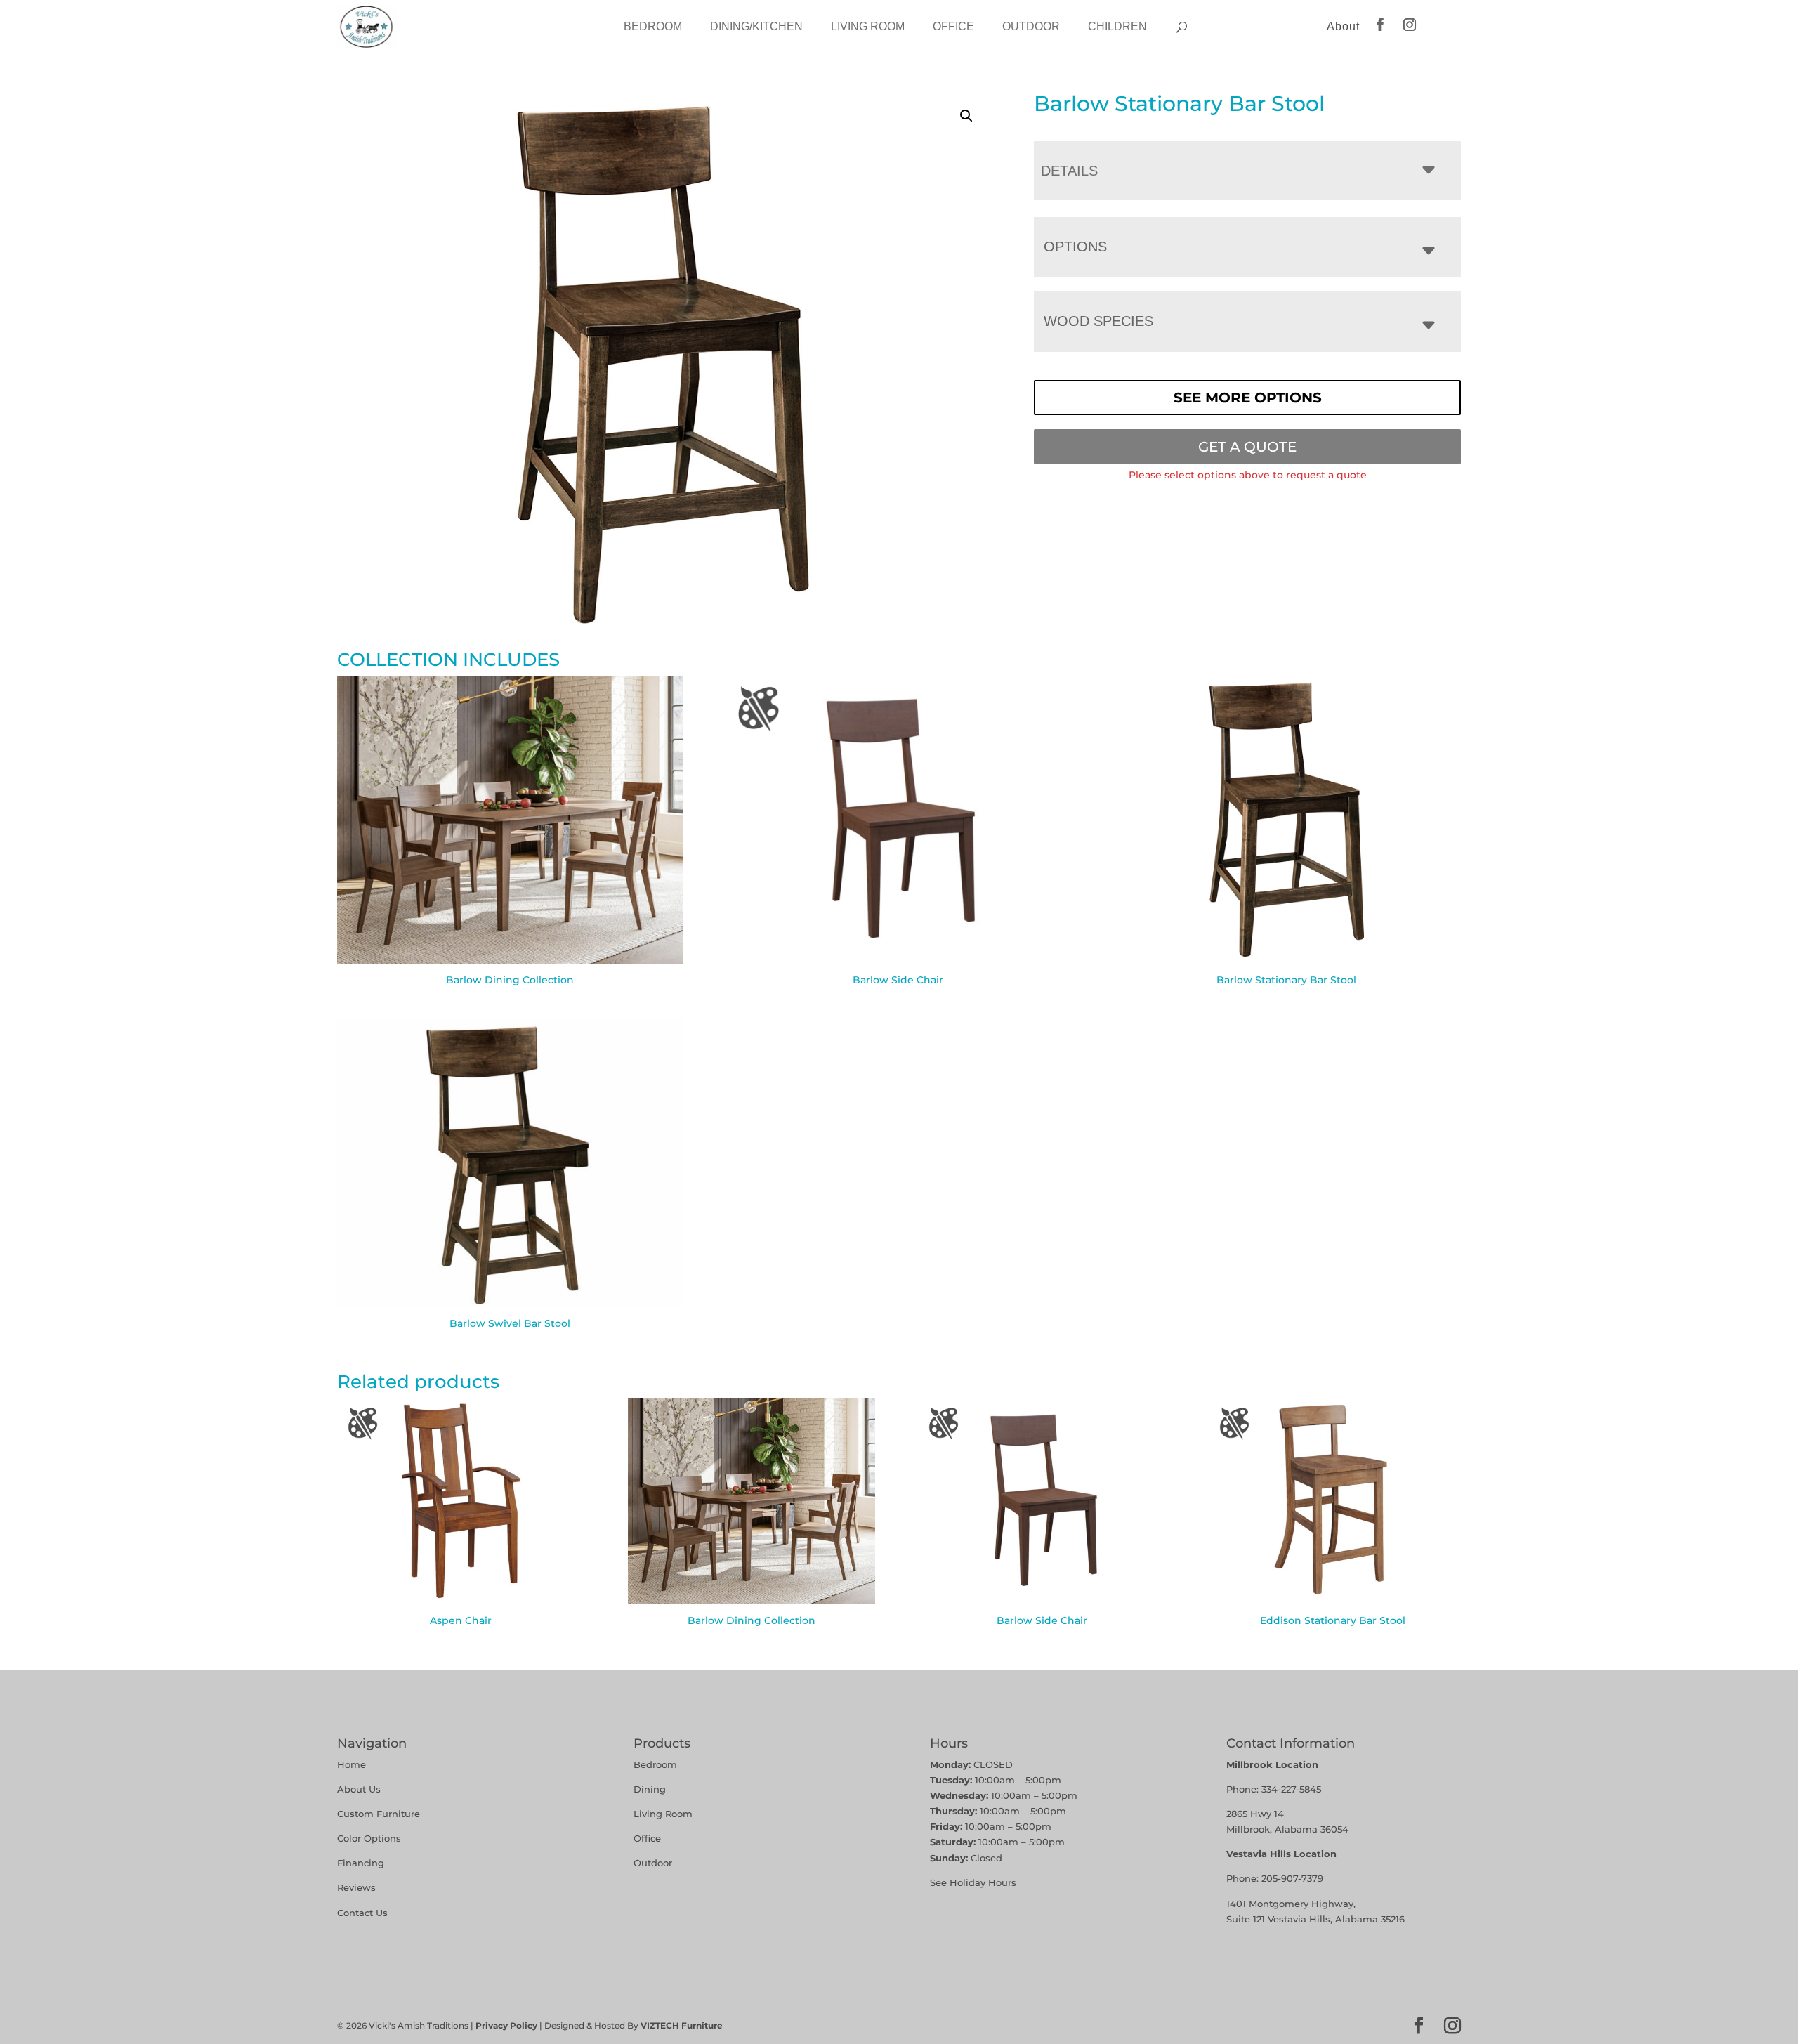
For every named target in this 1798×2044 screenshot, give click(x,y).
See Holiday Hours (973, 1882)
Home (352, 1764)
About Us (359, 1789)
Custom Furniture (379, 1814)
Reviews (356, 1887)
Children (1117, 26)
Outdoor (1031, 26)
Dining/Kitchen (756, 26)
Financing (361, 1863)
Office (953, 26)
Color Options (369, 1838)
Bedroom (653, 26)
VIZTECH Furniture (682, 2025)
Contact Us (362, 1913)
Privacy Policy (506, 2025)
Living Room (868, 26)
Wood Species (1098, 321)
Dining (651, 1789)
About (1343, 26)
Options (1075, 247)
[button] (966, 116)
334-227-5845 (1291, 1789)
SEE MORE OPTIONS (1248, 398)
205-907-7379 (1292, 1878)
